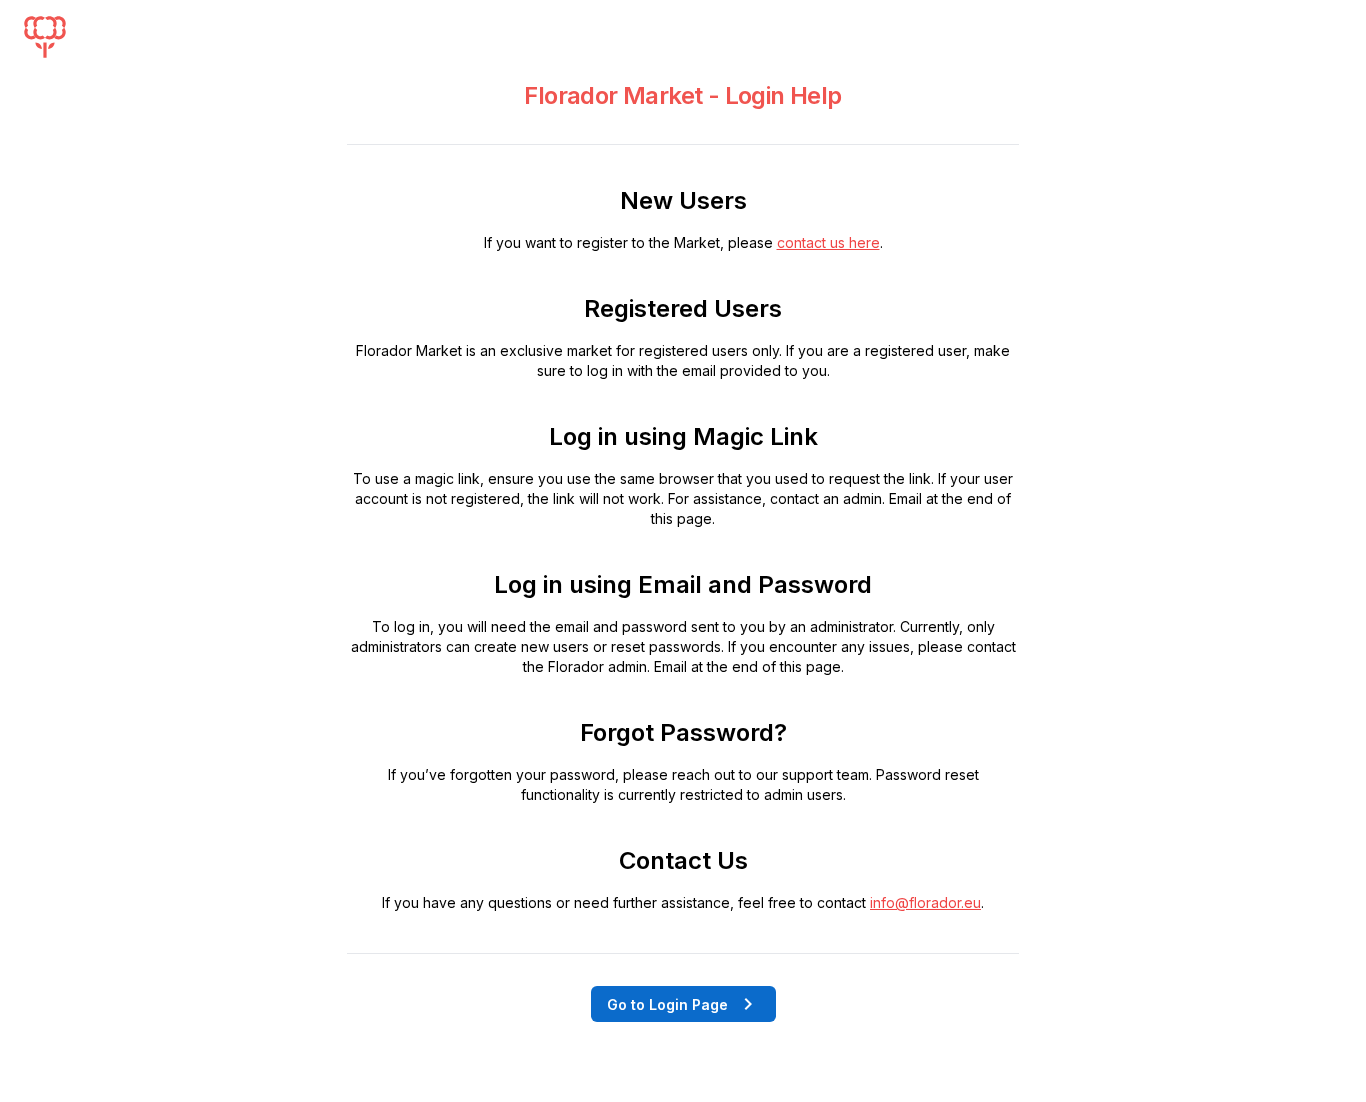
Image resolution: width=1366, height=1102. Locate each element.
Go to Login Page (667, 1004)
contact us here (828, 242)
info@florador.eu (925, 902)
